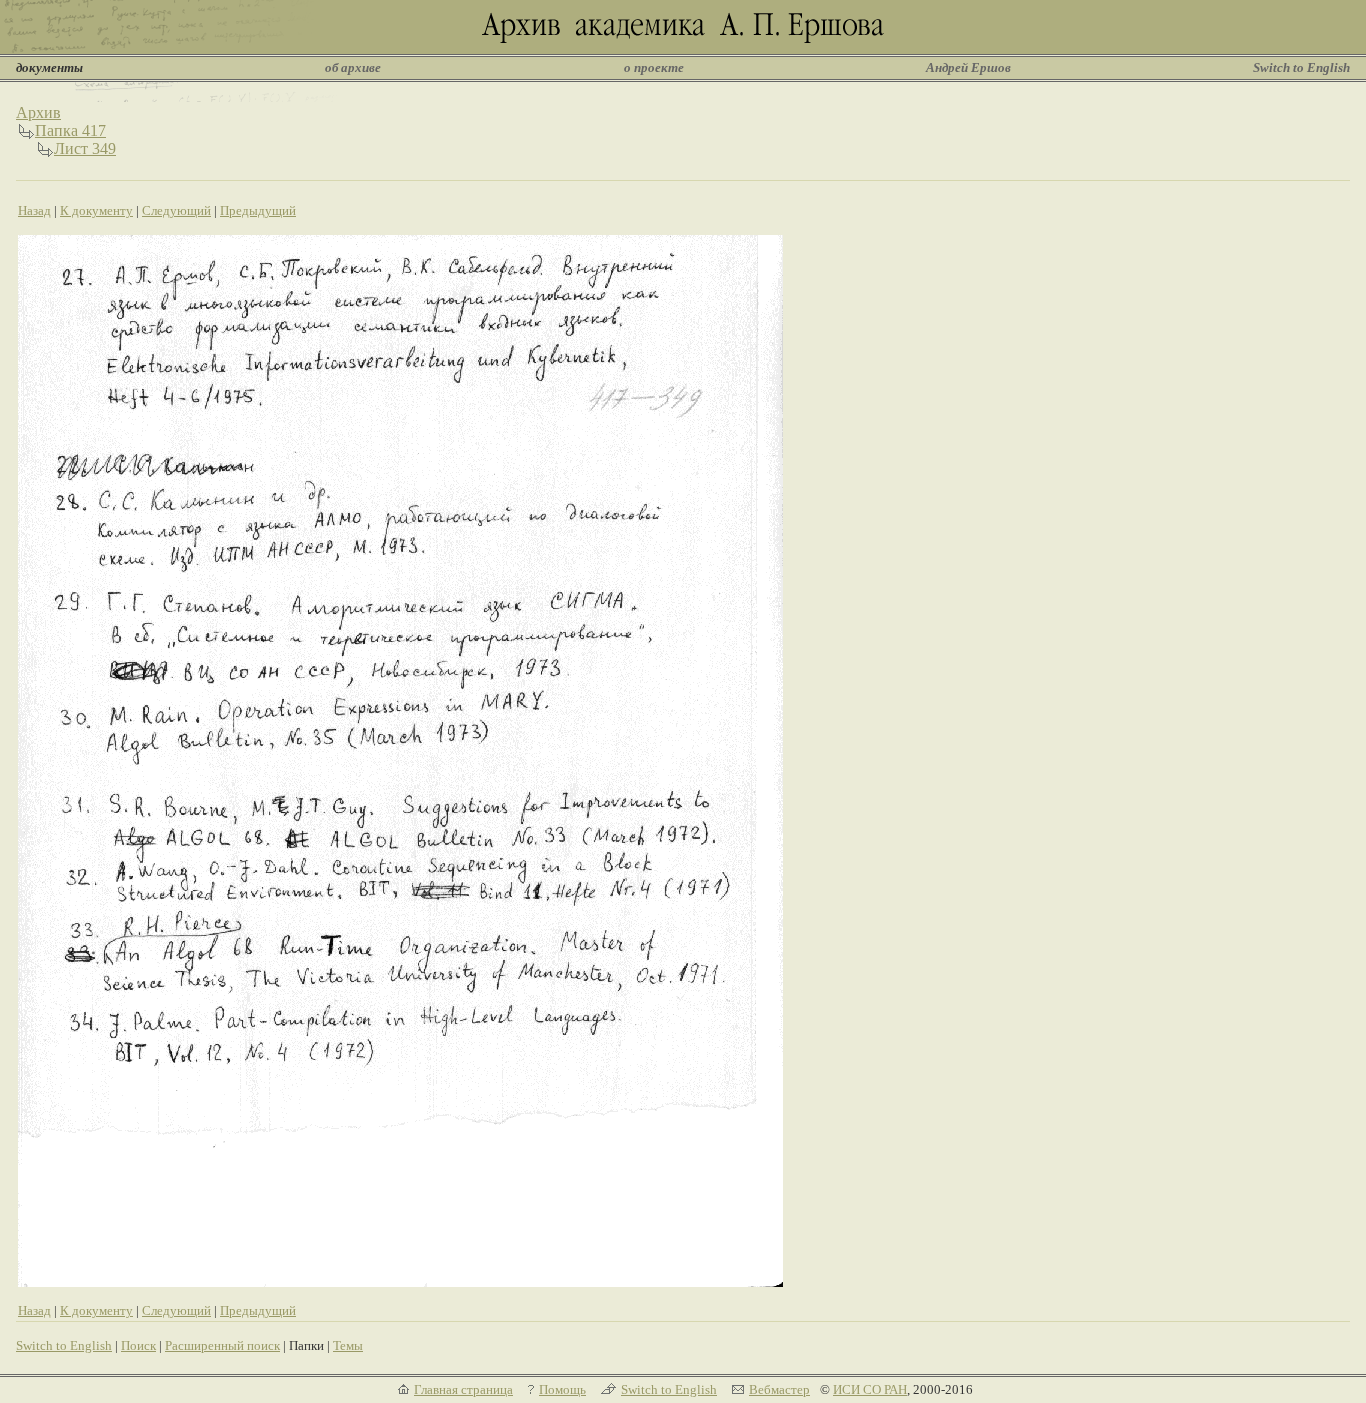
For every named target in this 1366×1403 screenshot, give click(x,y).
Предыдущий (258, 210)
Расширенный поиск (222, 1345)
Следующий (176, 210)
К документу (96, 210)
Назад (34, 210)
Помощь (562, 1389)
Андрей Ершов (968, 67)
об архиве (353, 67)
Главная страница (463, 1389)
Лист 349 (85, 148)
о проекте (654, 67)
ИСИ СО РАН (870, 1389)
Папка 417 (70, 130)
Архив (38, 112)
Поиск (138, 1345)
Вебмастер (779, 1389)
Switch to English (1301, 67)
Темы (348, 1345)
